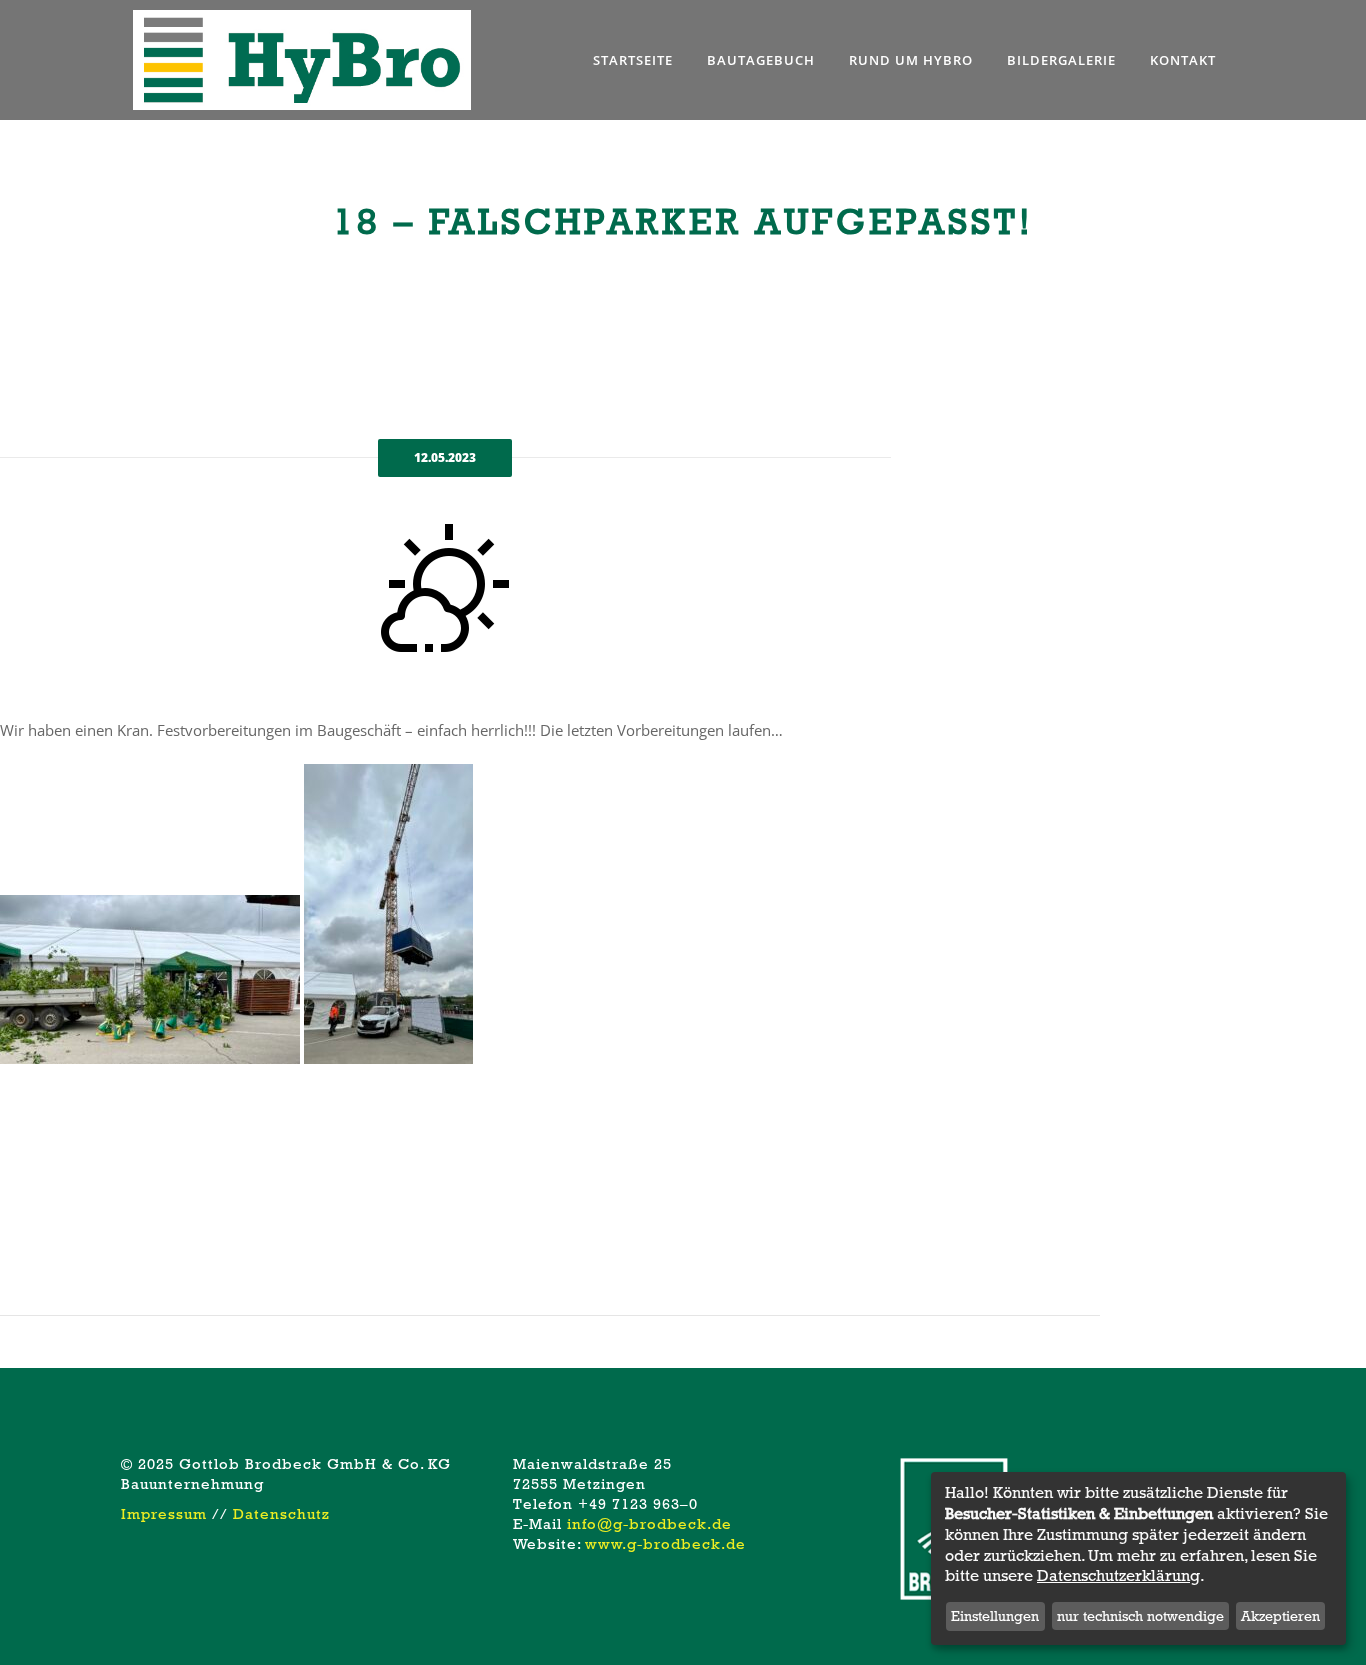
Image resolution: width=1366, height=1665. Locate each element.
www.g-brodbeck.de (665, 1544)
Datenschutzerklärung (1118, 1576)
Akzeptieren (1280, 1616)
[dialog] (1138, 1558)
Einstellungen (995, 1616)
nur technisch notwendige (1140, 1616)
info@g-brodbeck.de (649, 1524)
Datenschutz (281, 1514)
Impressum (164, 1514)
